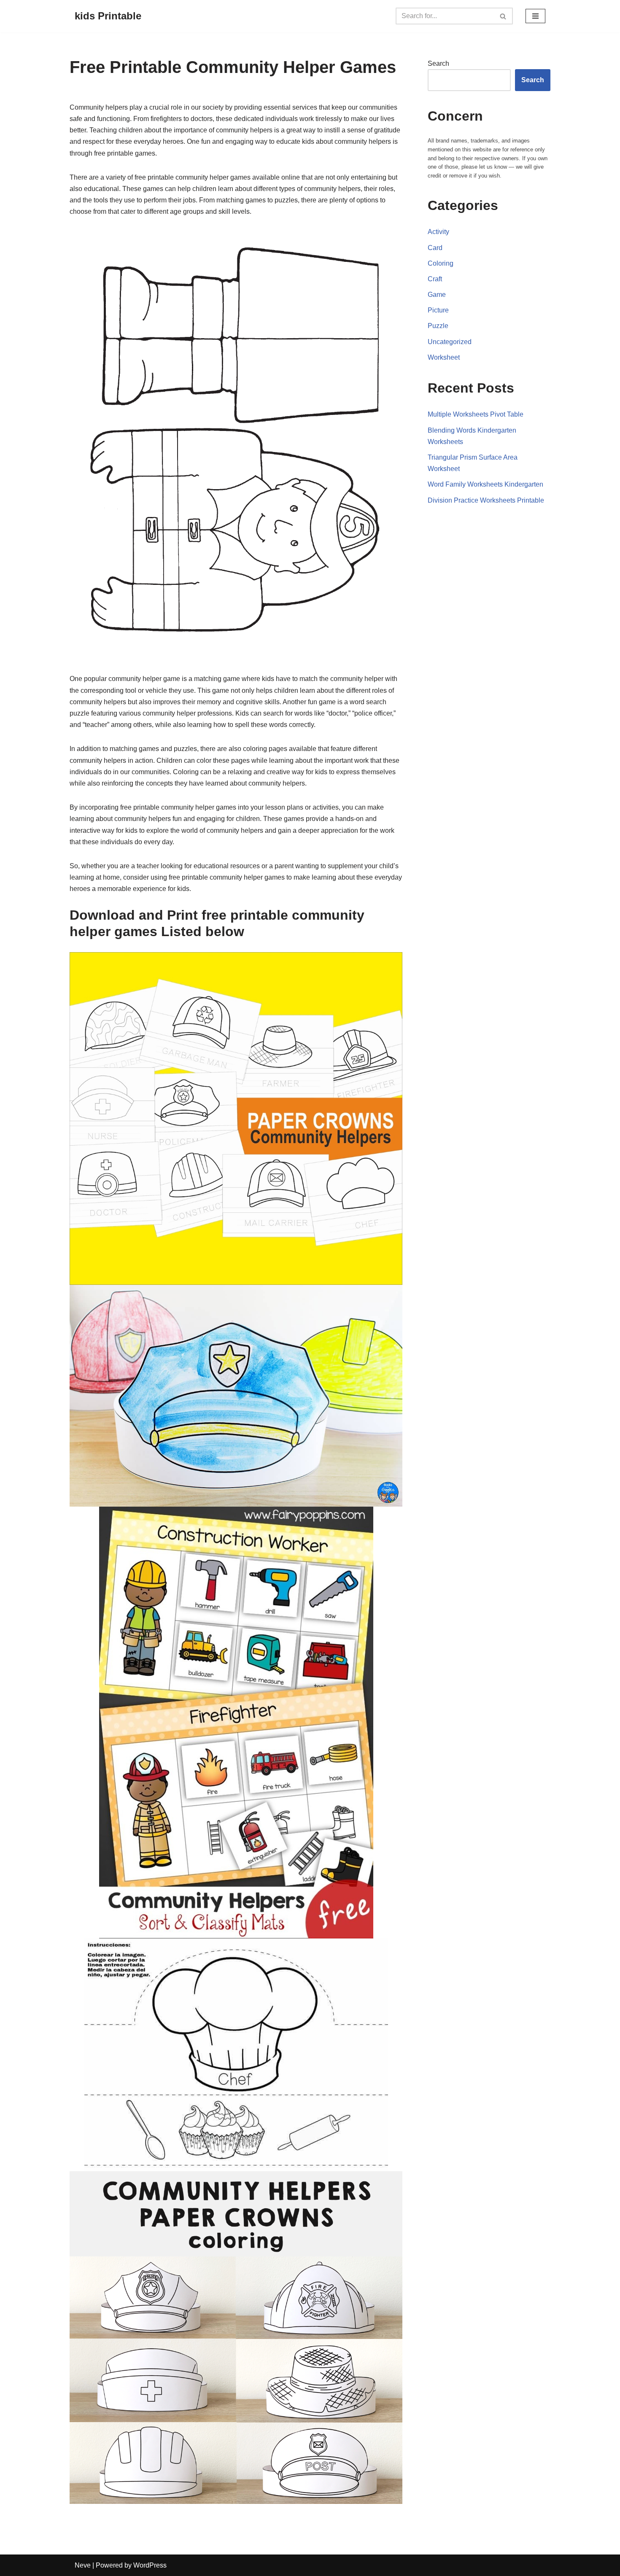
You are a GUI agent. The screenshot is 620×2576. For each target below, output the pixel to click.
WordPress (150, 2565)
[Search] (503, 16)
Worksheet (444, 357)
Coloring (441, 263)
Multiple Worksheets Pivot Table (476, 414)
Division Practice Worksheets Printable (486, 500)
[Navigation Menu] (535, 16)
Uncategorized (450, 342)
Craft (435, 279)
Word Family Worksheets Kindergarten (485, 484)
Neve (83, 2565)
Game (437, 295)
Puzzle (438, 326)
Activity (438, 232)
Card (435, 248)
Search (438, 63)
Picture (438, 310)
